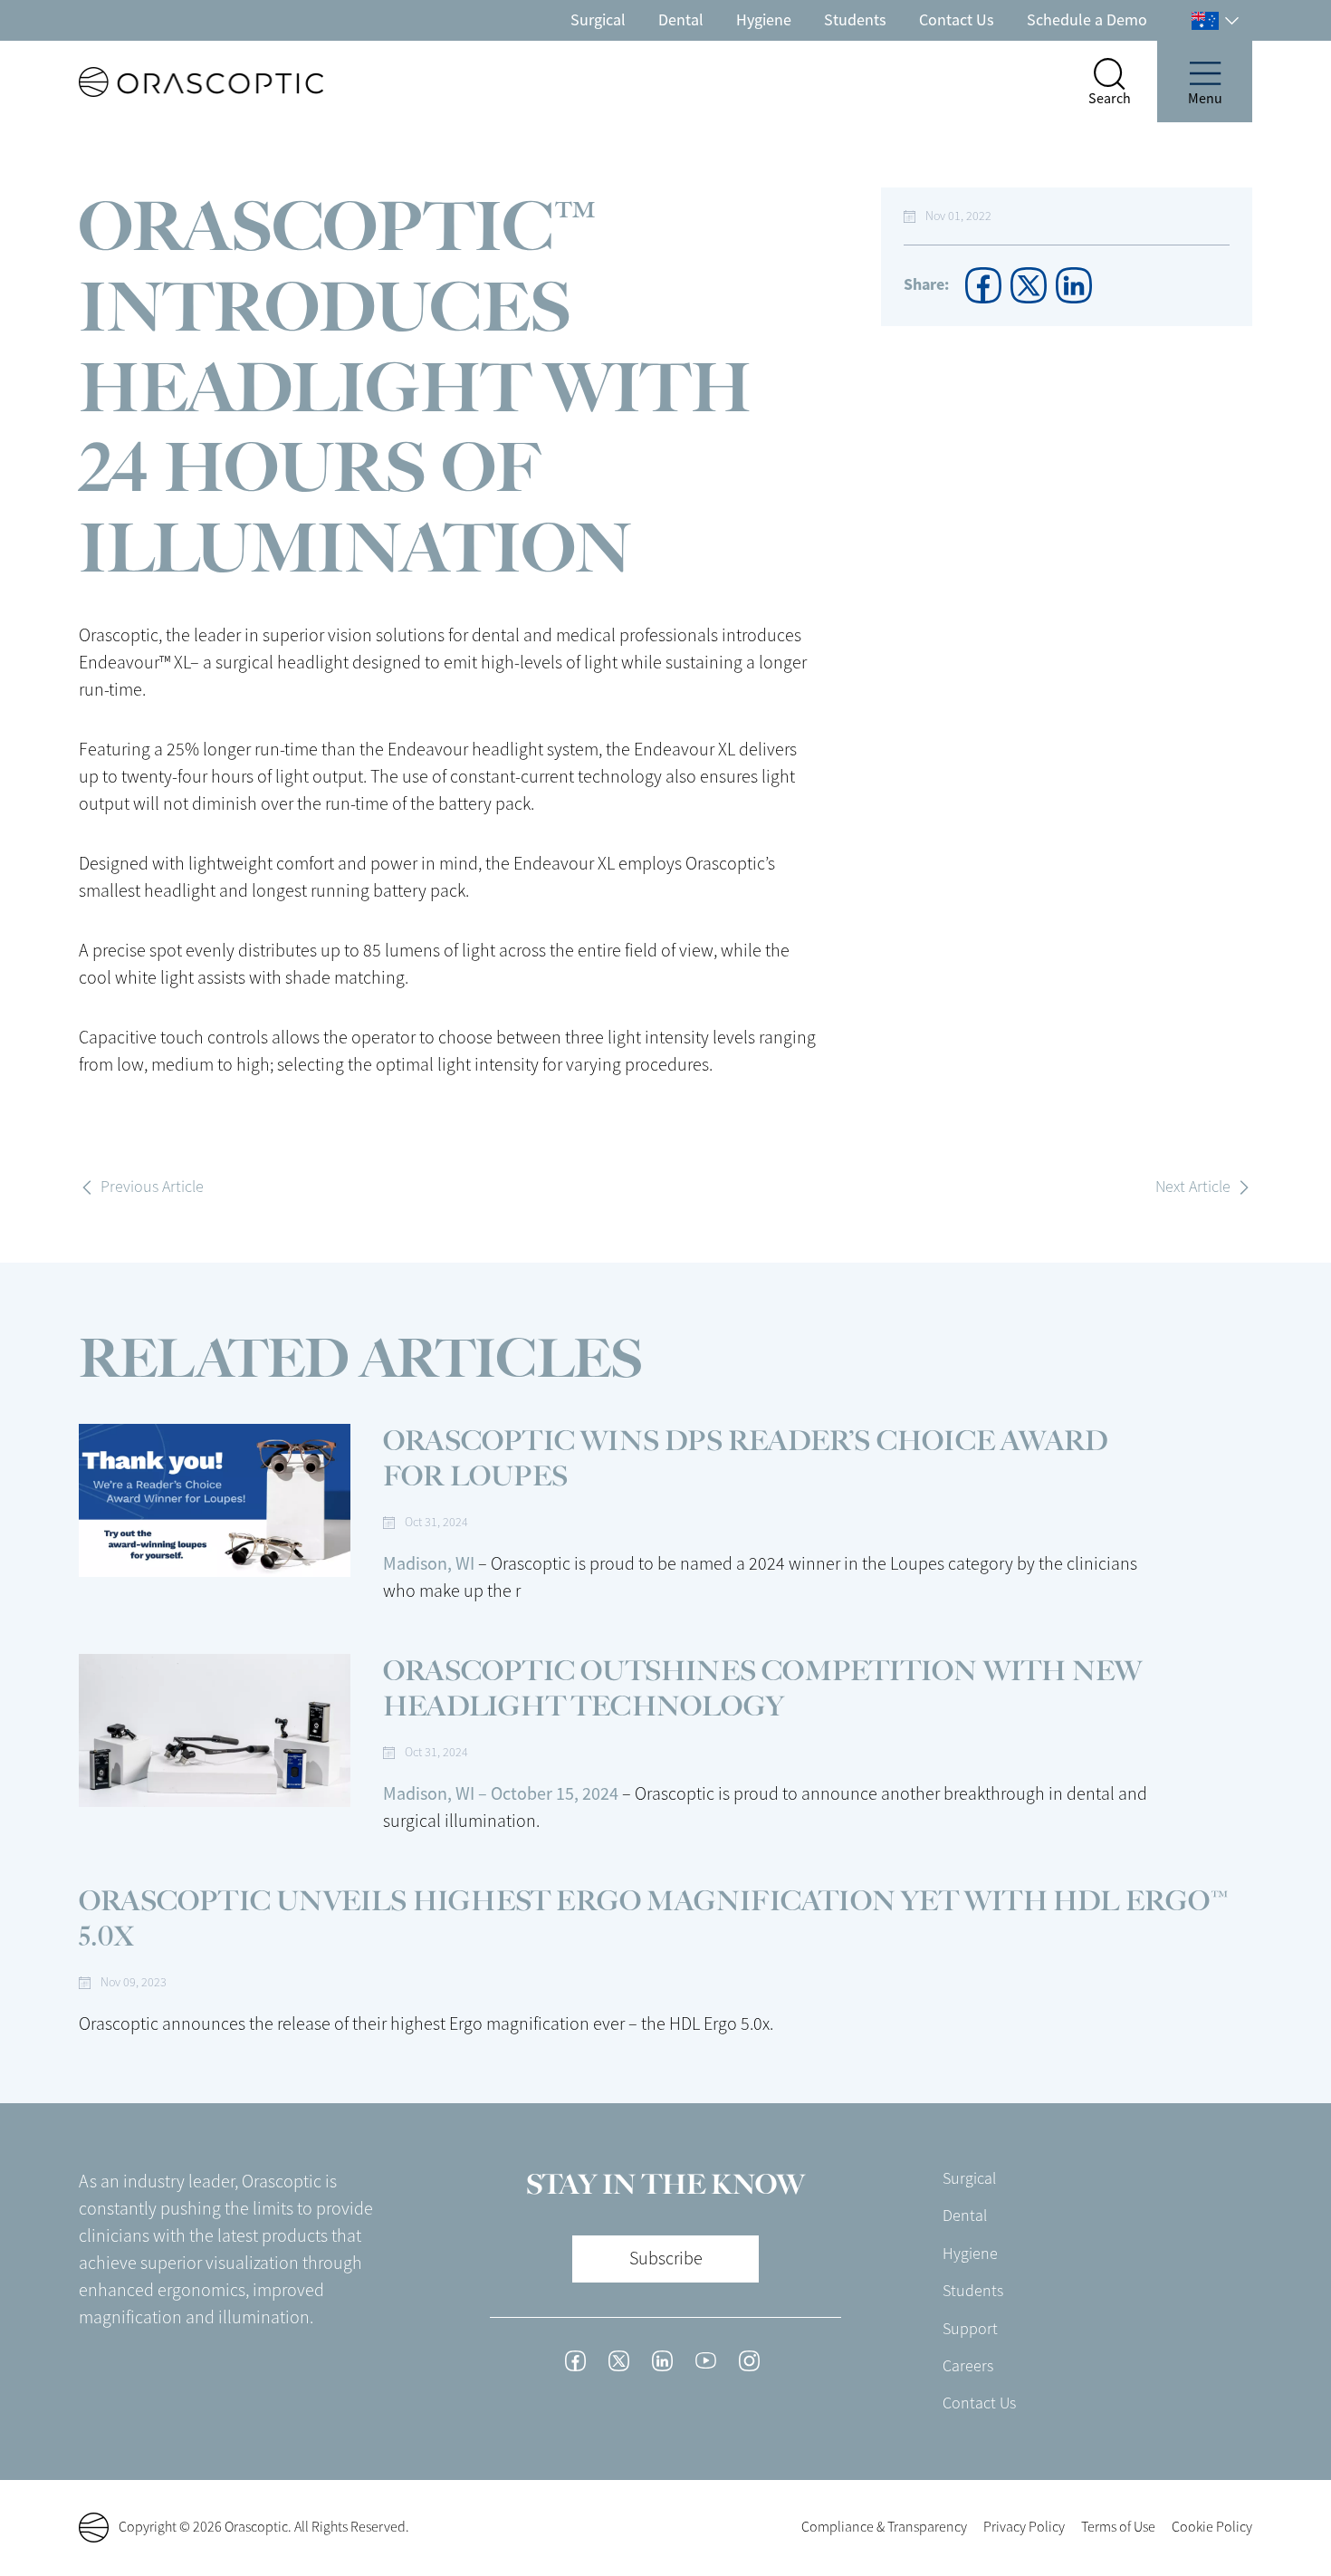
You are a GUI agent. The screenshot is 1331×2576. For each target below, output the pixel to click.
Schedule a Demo (1087, 20)
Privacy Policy (1024, 2527)
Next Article (1193, 1187)
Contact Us (957, 20)
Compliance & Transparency (884, 2527)
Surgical (598, 20)
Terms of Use (1118, 2527)
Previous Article (152, 1187)
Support (970, 2329)
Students (855, 20)
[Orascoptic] (168, 82)
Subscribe (666, 2259)
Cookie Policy (1212, 2527)
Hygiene (764, 20)
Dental (681, 20)
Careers (968, 2366)
